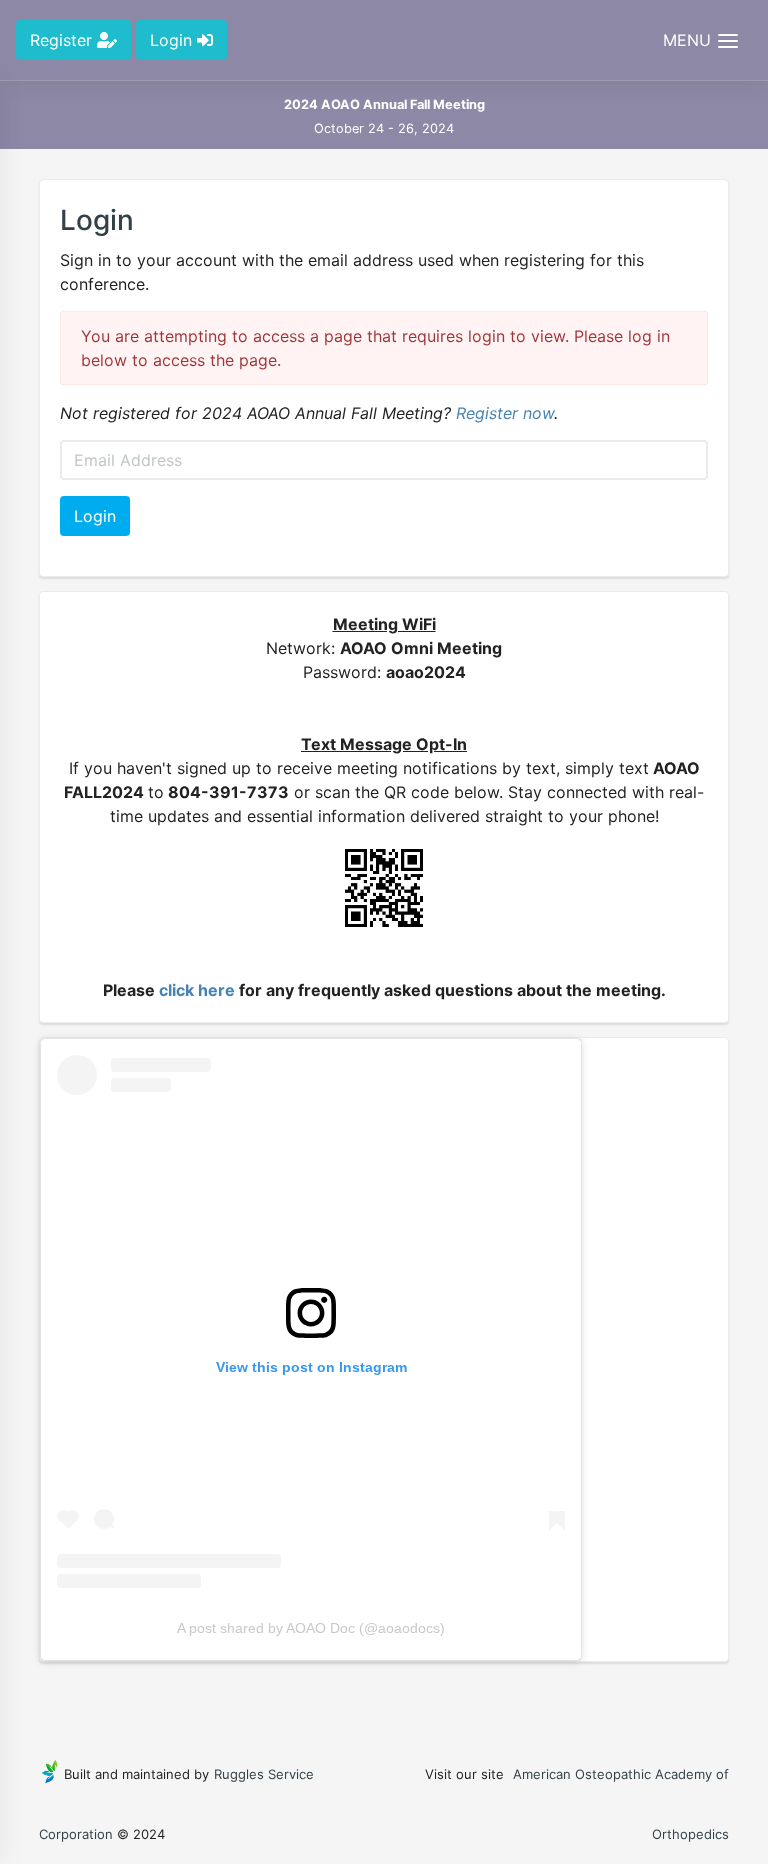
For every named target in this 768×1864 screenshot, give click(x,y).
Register (63, 40)
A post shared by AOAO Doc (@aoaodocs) (311, 1628)
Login (173, 40)
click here (197, 990)
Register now (505, 413)
